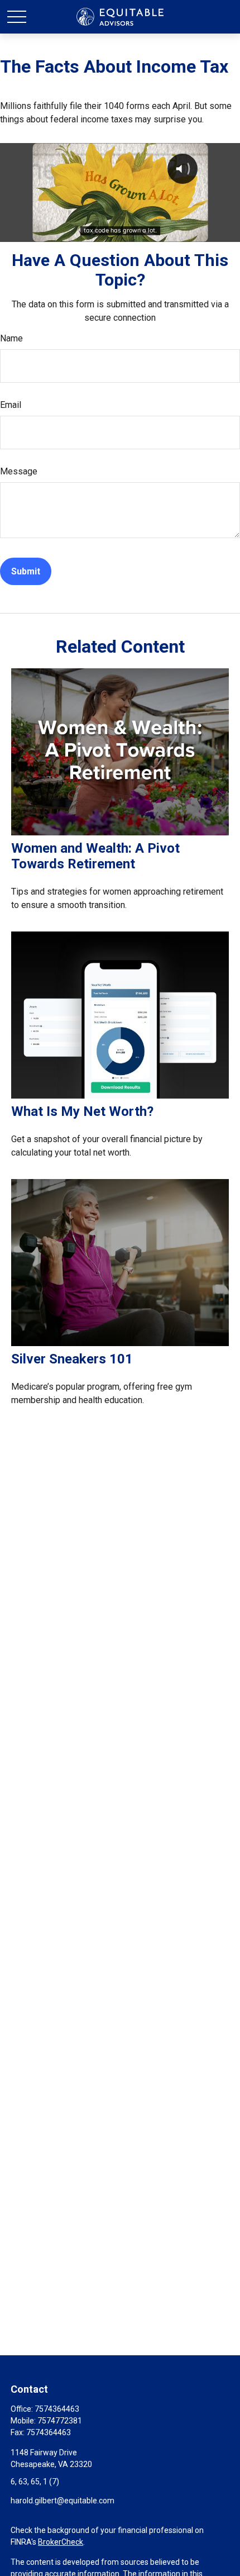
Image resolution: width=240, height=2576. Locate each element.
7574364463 (57, 2409)
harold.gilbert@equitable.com (63, 2501)
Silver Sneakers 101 (72, 1359)
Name (11, 338)
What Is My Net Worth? (82, 1111)
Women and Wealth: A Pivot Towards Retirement (95, 856)
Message (19, 471)
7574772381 (60, 2421)
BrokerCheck (61, 2542)
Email (11, 405)
